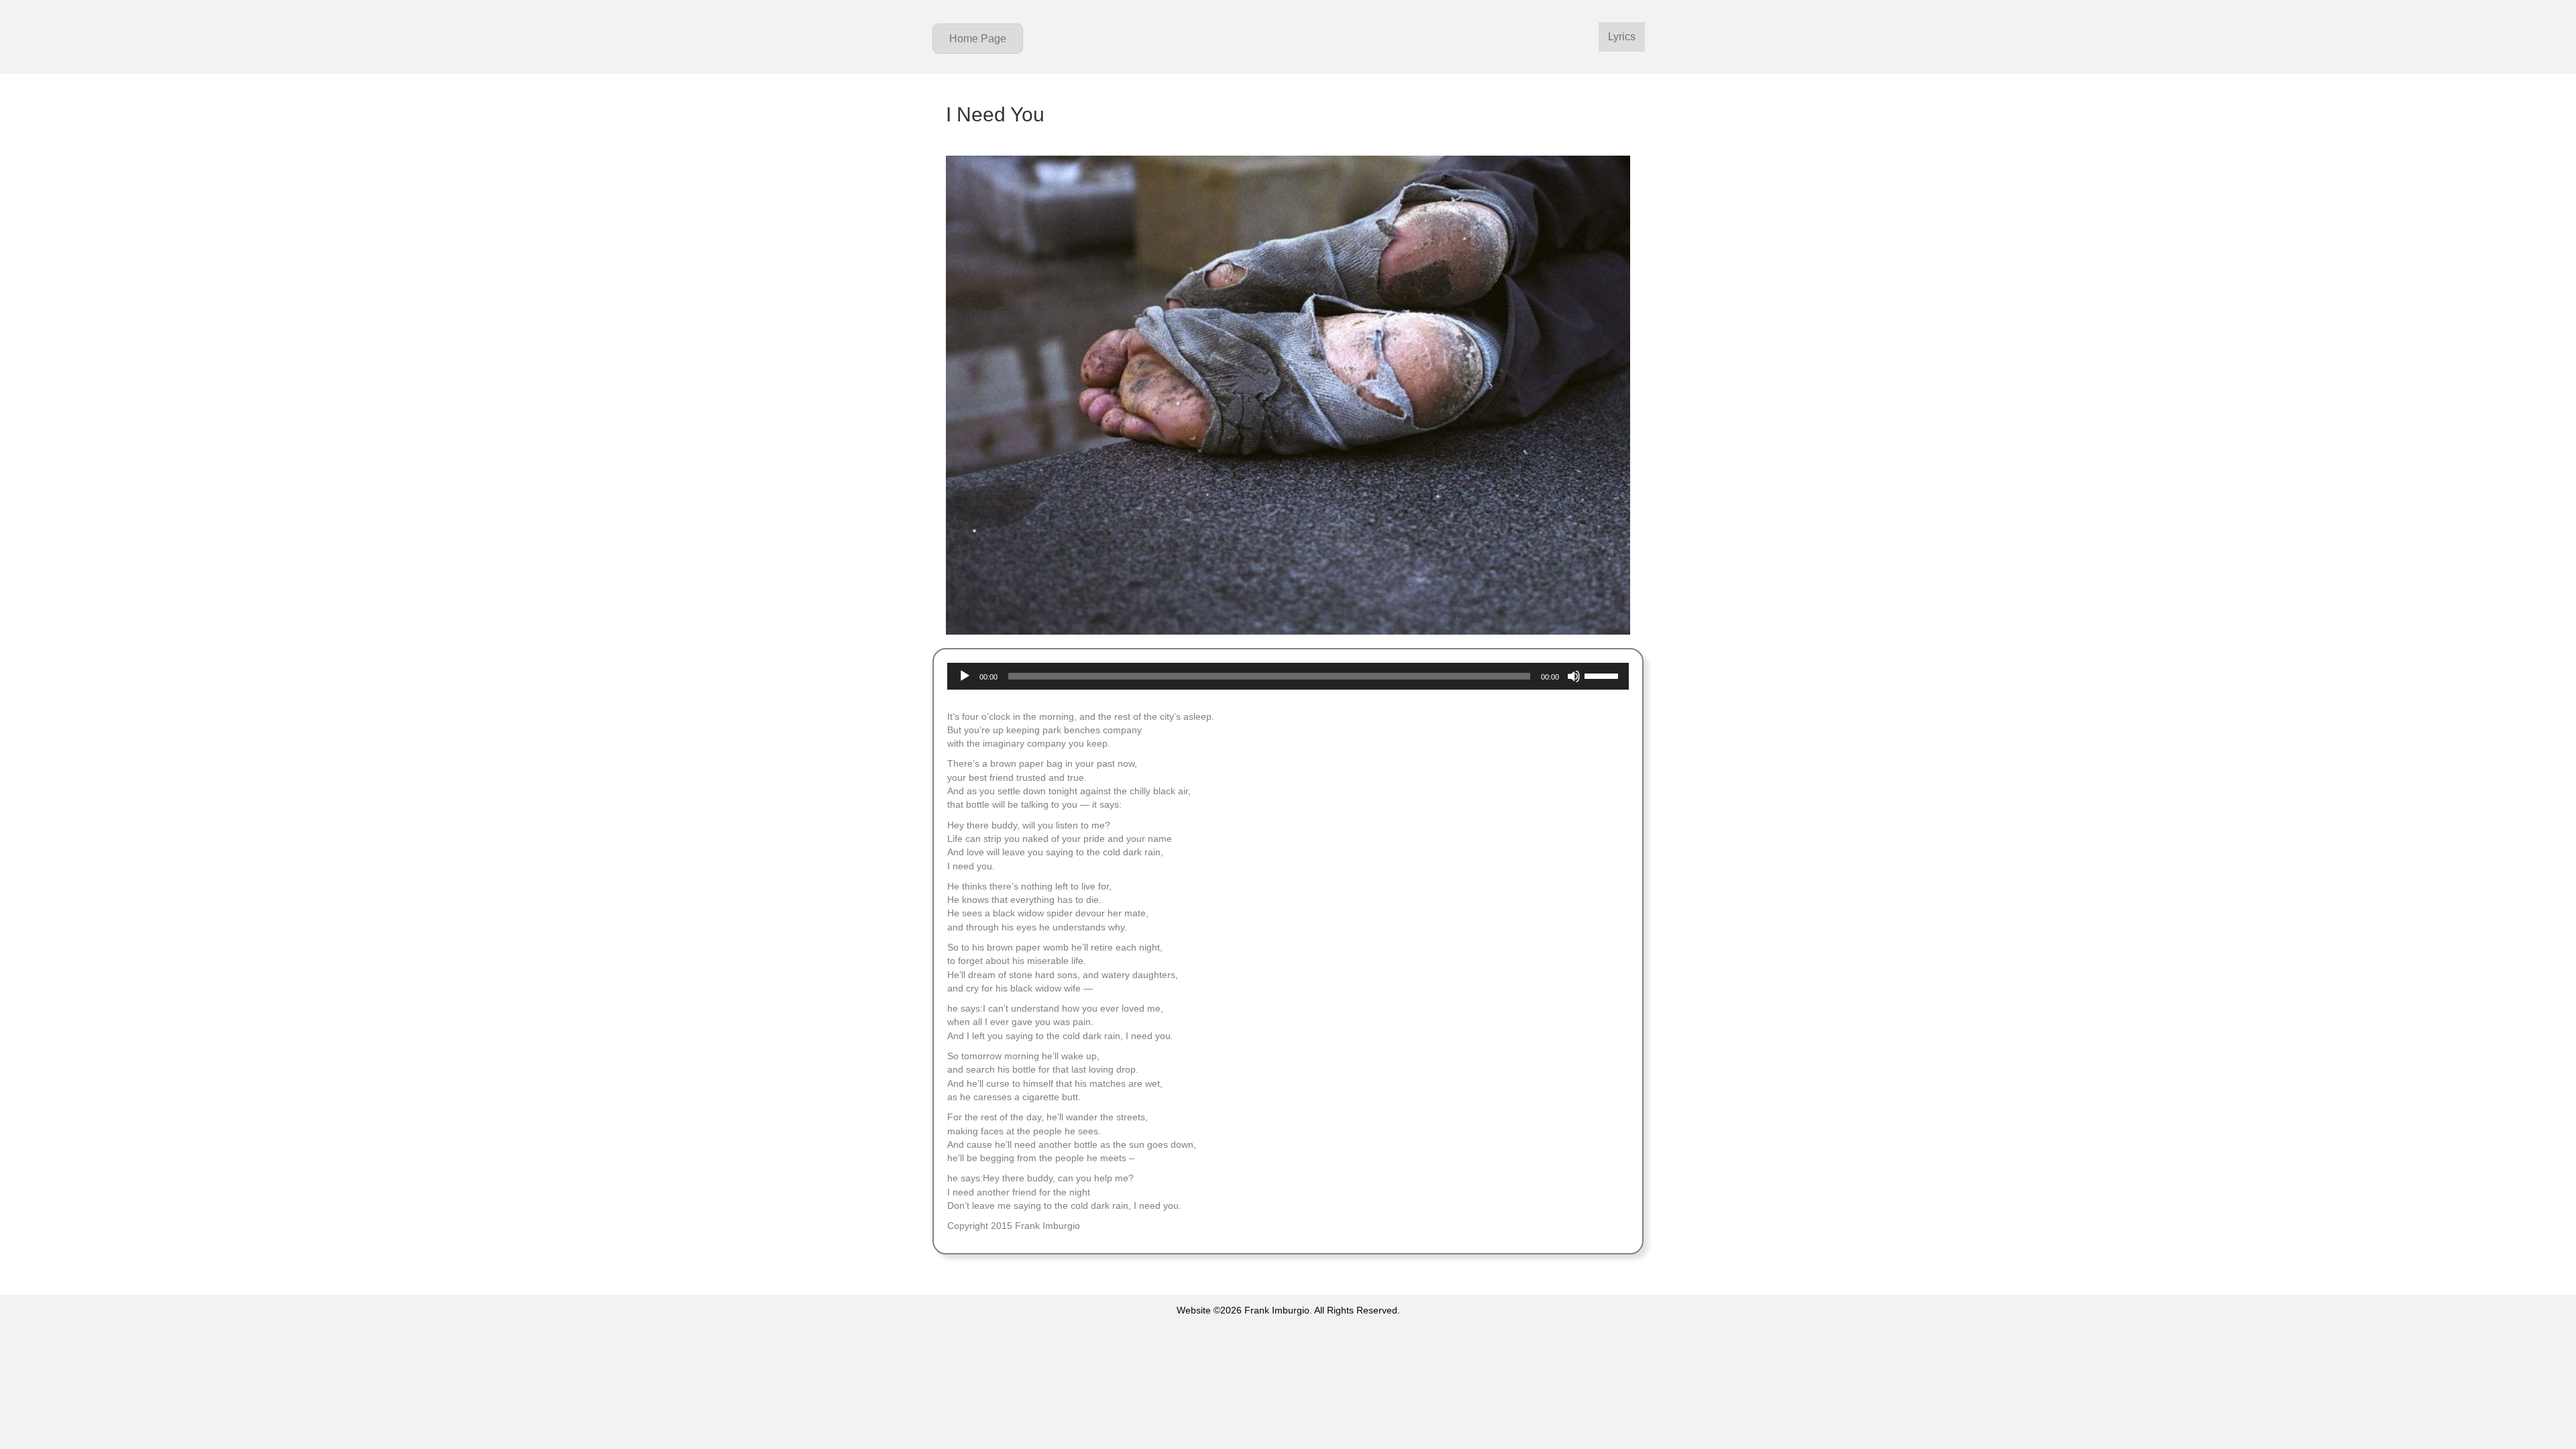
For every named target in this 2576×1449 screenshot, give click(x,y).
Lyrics (1622, 37)
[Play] (965, 676)
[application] (1288, 676)
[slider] (1603, 675)
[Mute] (1574, 676)
